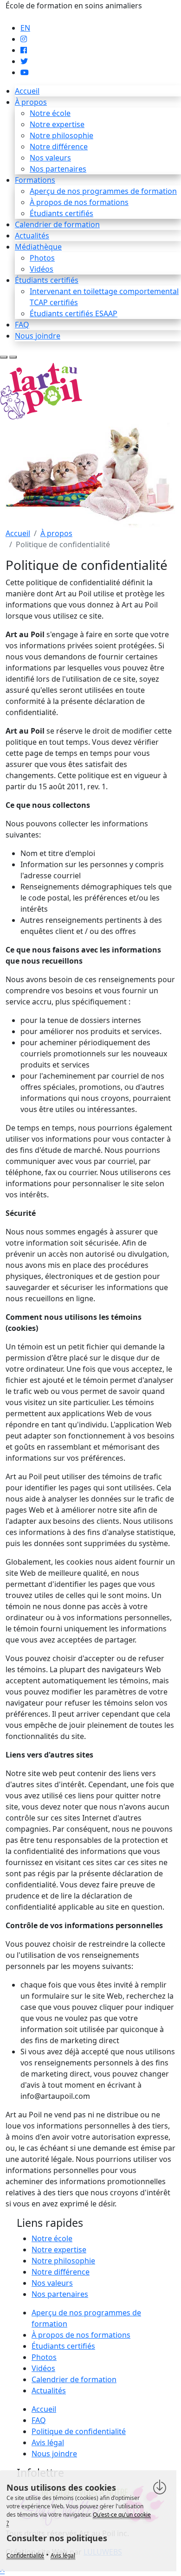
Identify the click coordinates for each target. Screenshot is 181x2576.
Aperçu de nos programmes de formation (103, 191)
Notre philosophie (61, 135)
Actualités (32, 236)
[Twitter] (24, 61)
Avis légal (48, 2442)
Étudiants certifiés (61, 213)
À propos (31, 102)
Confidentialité (25, 2555)
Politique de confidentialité (79, 2431)
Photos (42, 258)
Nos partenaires (58, 169)
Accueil (27, 91)
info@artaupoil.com (40, 17)
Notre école (50, 113)
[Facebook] (24, 50)
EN (25, 28)
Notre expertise (57, 124)
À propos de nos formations (79, 202)
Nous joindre (38, 336)
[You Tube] (25, 72)
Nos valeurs (50, 158)
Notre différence (59, 147)
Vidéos (42, 269)
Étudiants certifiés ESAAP (74, 313)
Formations (35, 180)
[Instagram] (24, 39)
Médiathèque (38, 247)
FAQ (22, 325)
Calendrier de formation (57, 224)
